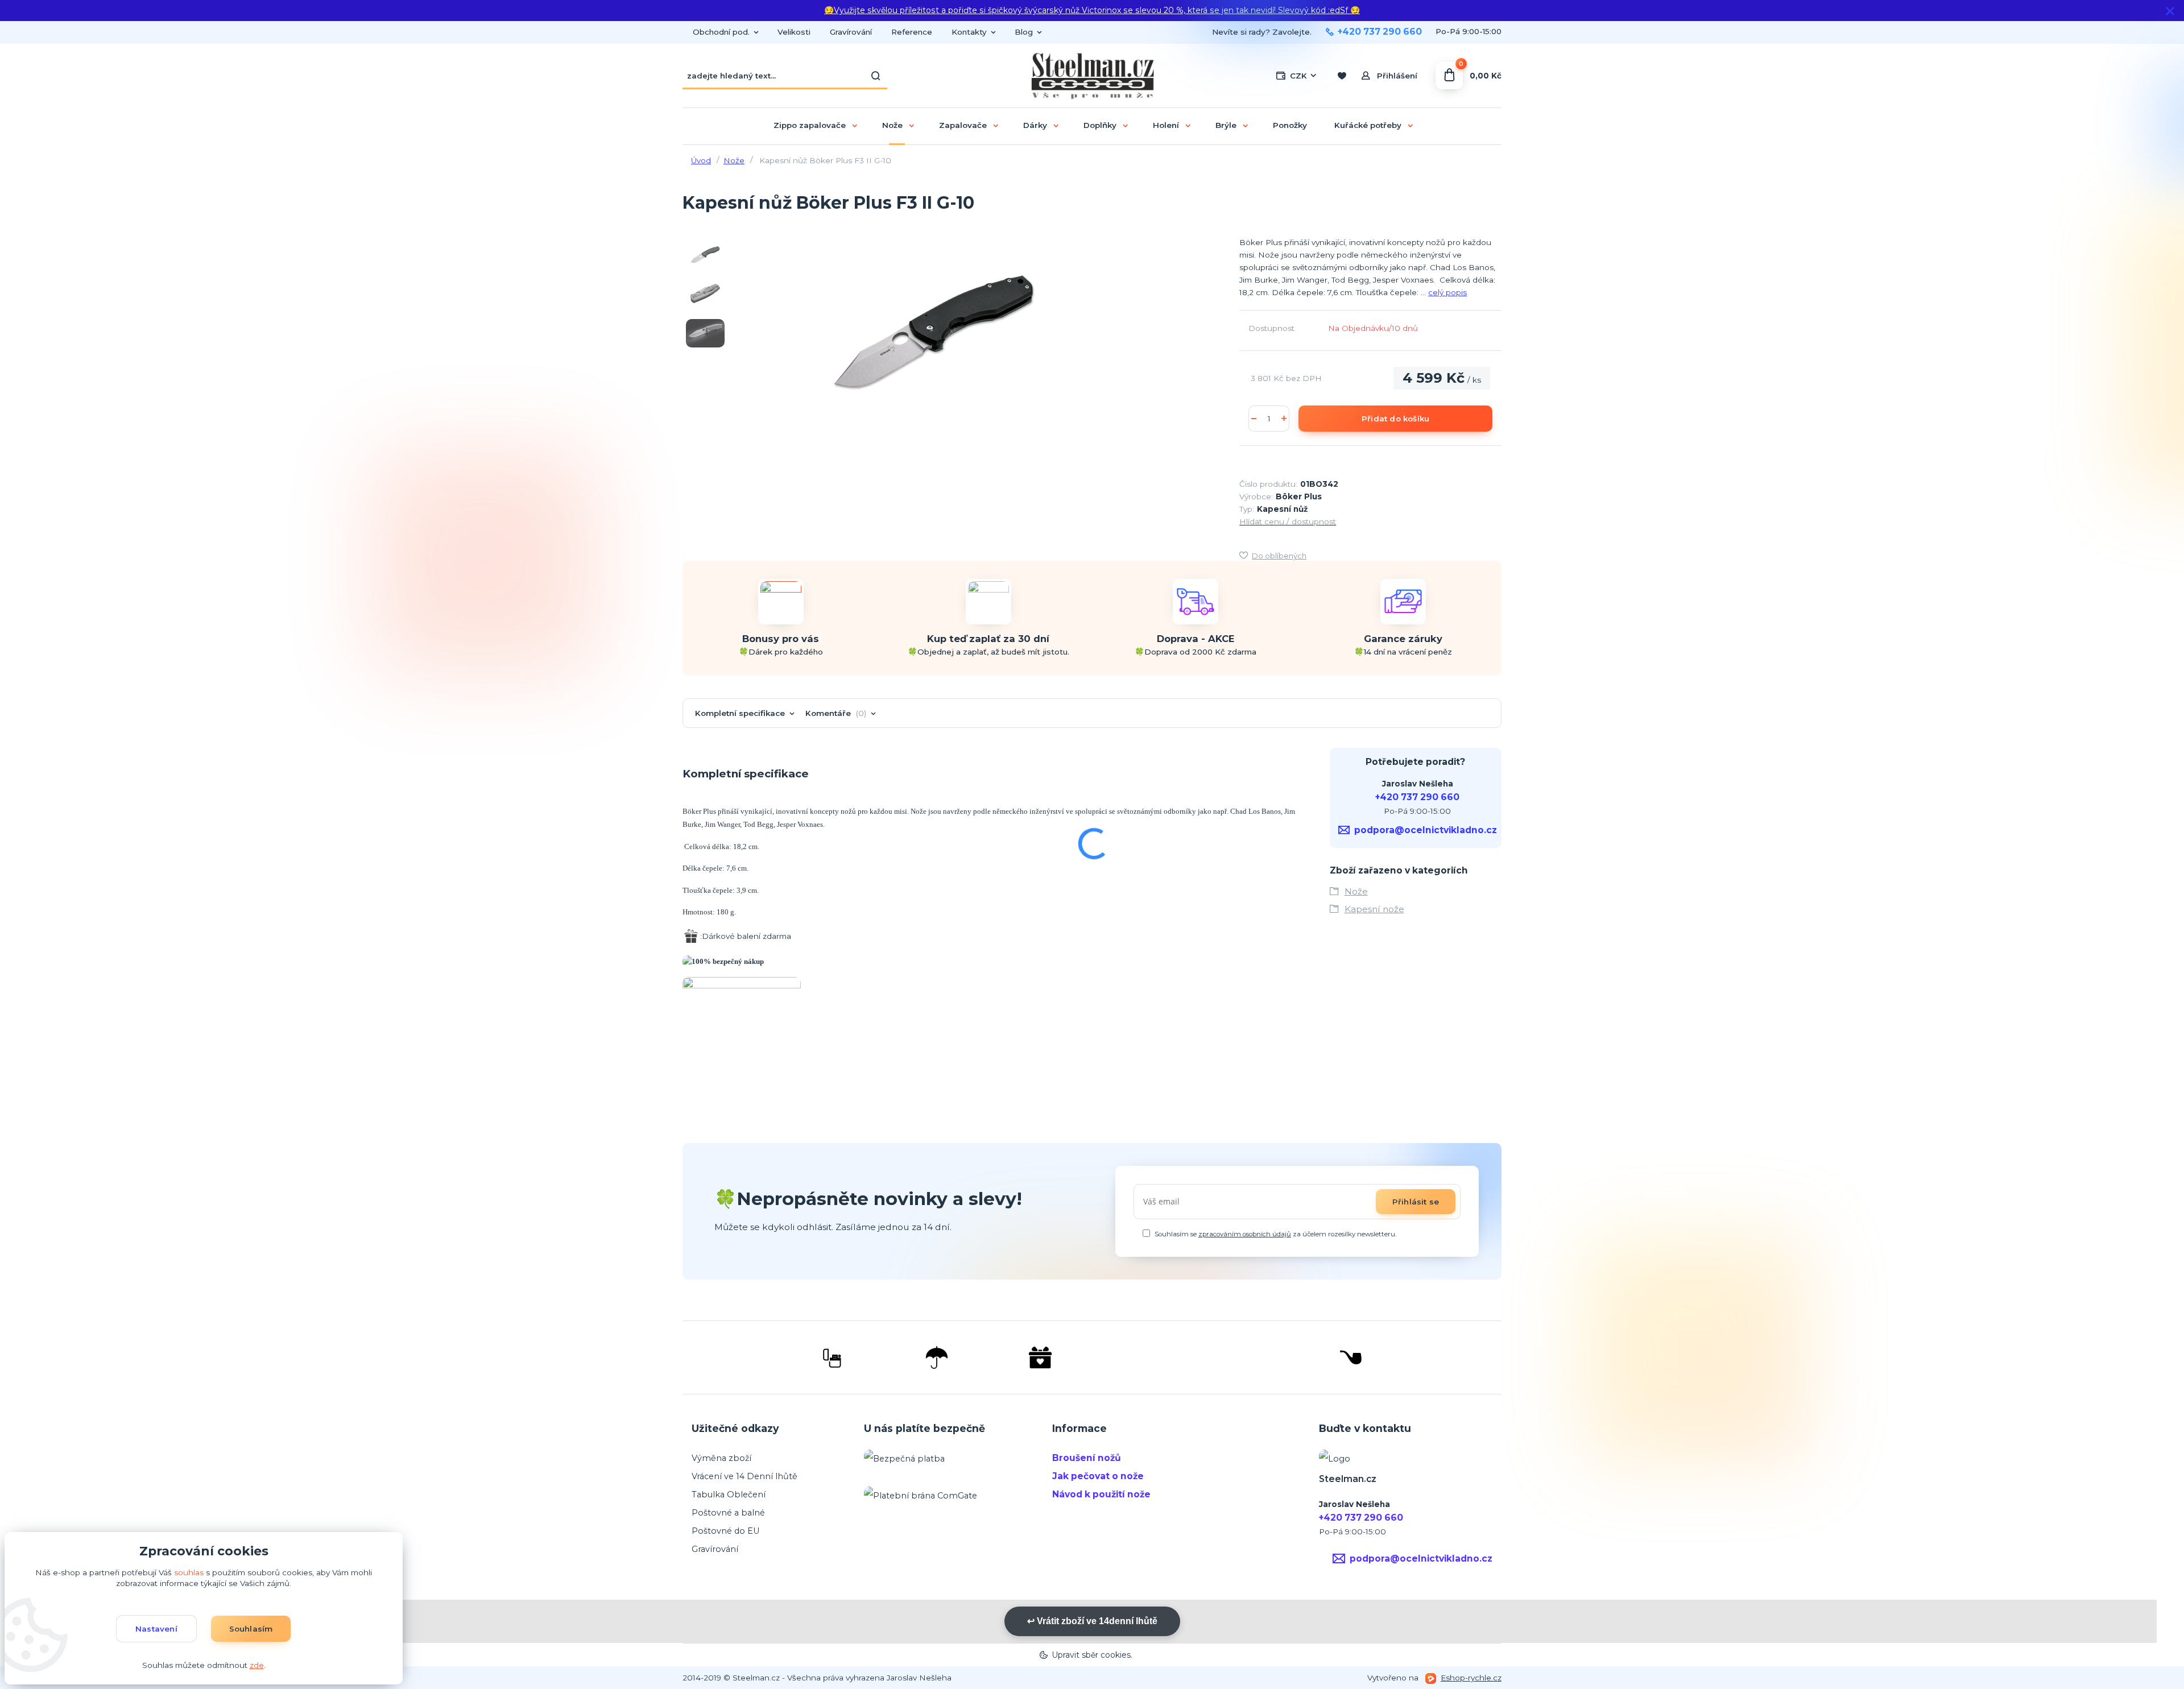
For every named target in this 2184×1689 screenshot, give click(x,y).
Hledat (876, 76)
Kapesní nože (1374, 909)
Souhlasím (251, 1629)
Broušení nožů (1087, 1458)
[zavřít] (2170, 11)
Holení (1166, 125)
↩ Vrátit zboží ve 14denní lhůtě (1092, 1621)
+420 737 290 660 (1380, 32)
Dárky (1035, 125)
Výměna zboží (721, 1458)
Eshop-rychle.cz (1471, 1678)
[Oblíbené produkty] (1341, 76)
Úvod (701, 160)
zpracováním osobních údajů (1245, 1234)
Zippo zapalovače (810, 125)
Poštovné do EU (726, 1531)
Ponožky (1290, 125)
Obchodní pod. (721, 32)
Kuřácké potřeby (1368, 125)
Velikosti (794, 32)
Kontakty (969, 32)
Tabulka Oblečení (729, 1495)
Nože (892, 125)
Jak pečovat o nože (1098, 1476)
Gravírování (851, 32)
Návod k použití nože (1101, 1494)
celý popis (1447, 292)
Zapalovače (963, 125)
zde (257, 1665)
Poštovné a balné (728, 1513)
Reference (912, 32)
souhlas (189, 1572)
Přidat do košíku (1395, 419)
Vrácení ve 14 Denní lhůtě (744, 1476)
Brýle (1226, 125)
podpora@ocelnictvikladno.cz (1426, 830)
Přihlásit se (1416, 1202)
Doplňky (1100, 125)
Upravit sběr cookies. (1092, 1655)
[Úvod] (1092, 76)
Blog (1024, 32)
